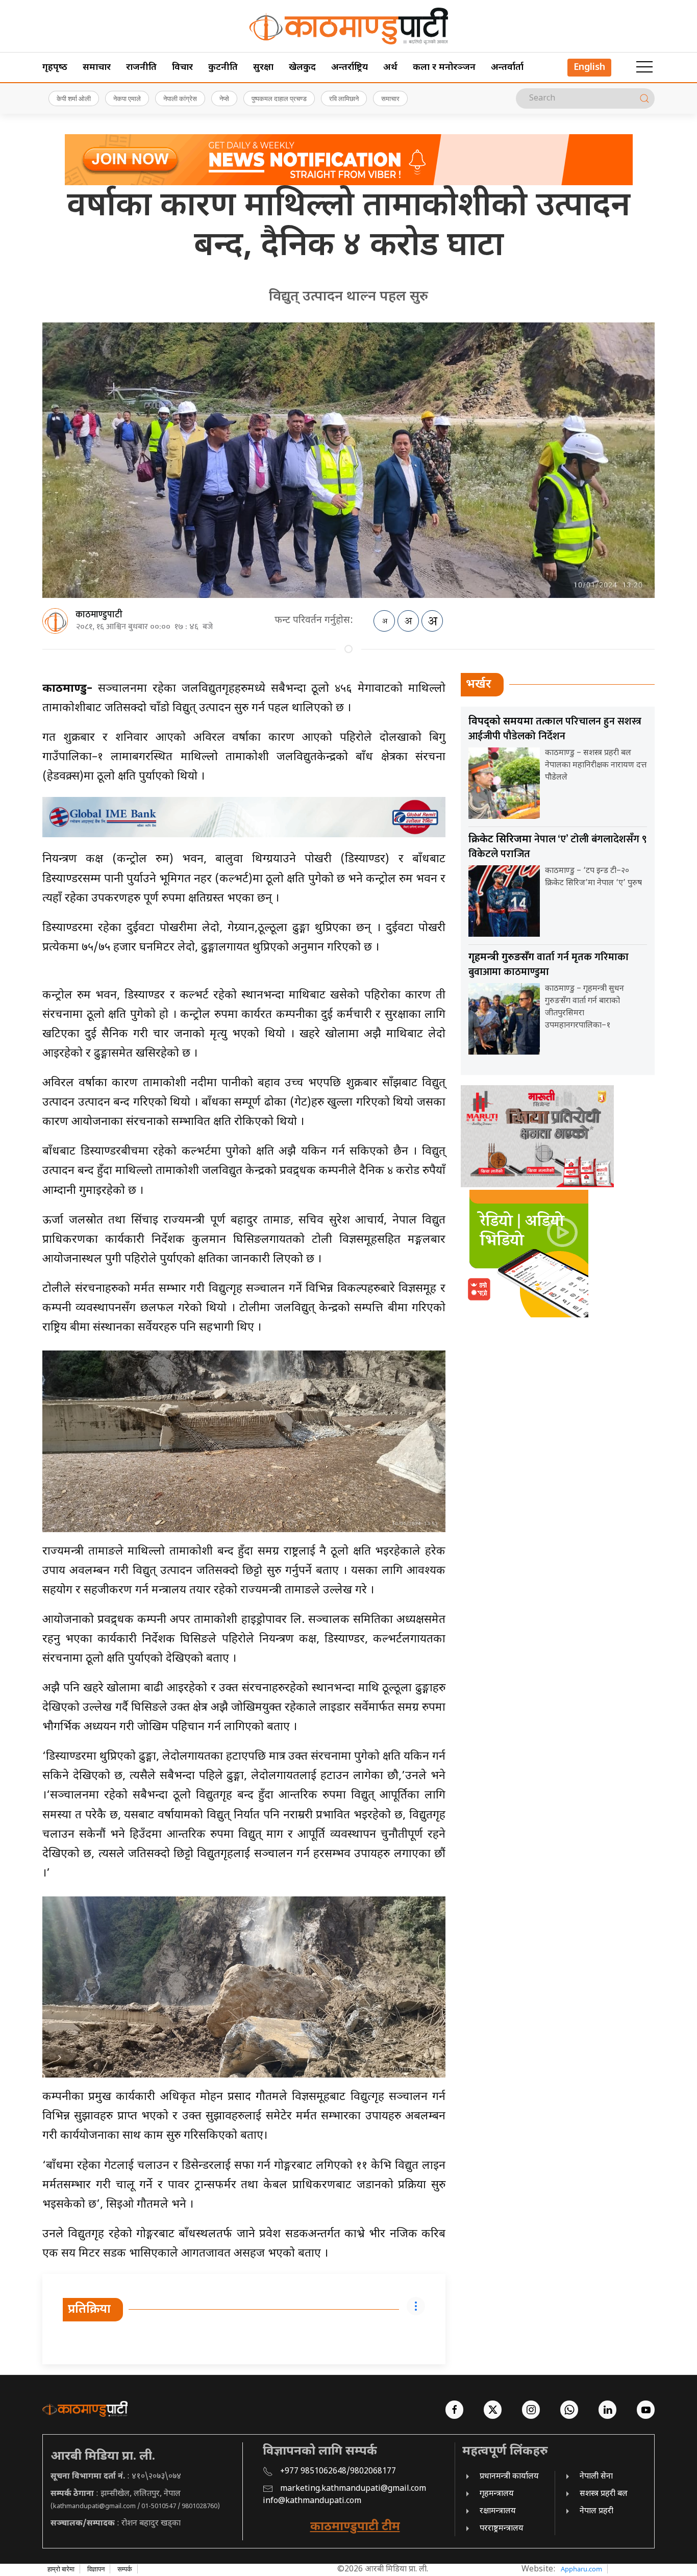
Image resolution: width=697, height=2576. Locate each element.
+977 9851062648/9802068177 (338, 2472)
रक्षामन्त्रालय (498, 2511)
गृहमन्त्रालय (497, 2494)
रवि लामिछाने (344, 98)
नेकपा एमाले (127, 98)
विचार (182, 68)
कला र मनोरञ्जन (444, 68)
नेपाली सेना (596, 2477)
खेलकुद (302, 68)
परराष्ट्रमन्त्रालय (502, 2529)
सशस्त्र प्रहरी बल (604, 2494)
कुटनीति (223, 68)
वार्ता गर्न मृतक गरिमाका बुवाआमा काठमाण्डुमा (549, 965)
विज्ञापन (96, 2569)
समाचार (97, 68)
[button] (644, 67)
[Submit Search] (644, 98)
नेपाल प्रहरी (596, 2511)
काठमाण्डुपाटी (99, 615)
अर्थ (390, 68)
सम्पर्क (125, 2569)
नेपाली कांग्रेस (180, 98)
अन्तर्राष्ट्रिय (350, 68)
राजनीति (141, 68)
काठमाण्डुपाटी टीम (355, 2527)
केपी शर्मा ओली (74, 98)
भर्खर (479, 685)
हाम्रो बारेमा (61, 2569)
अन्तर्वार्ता (507, 68)
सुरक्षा (263, 68)
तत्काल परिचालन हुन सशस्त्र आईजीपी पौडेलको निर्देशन (555, 729)
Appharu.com (581, 2569)
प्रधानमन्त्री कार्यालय (509, 2477)
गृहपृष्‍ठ (55, 68)
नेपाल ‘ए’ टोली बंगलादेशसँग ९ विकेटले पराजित (558, 847)
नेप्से (224, 98)
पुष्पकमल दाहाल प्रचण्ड (279, 98)
